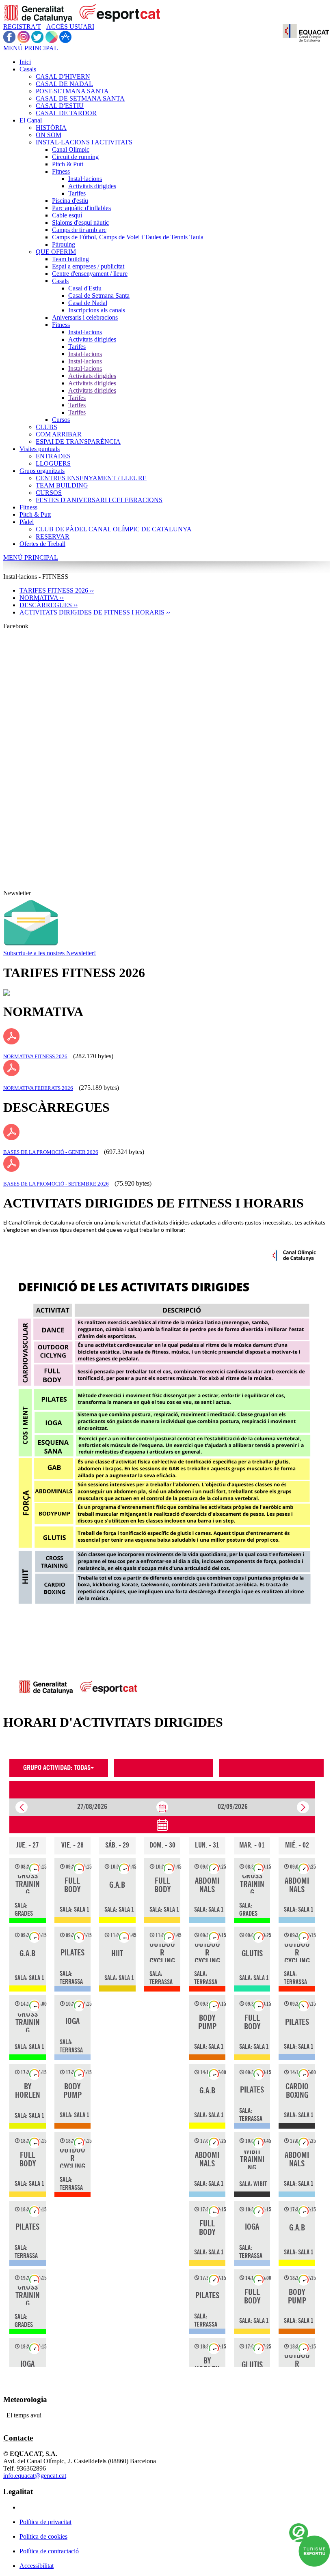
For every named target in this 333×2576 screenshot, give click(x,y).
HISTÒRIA (51, 128)
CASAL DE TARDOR (66, 113)
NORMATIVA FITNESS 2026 (35, 1056)
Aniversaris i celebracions (85, 317)
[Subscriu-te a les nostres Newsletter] (31, 947)
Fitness (61, 171)
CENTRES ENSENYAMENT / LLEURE (91, 478)
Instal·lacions (85, 179)
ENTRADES (53, 456)
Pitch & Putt (68, 164)
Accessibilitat (37, 2566)
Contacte (18, 2438)
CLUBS (46, 427)
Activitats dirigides (92, 186)
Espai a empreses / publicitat (88, 266)
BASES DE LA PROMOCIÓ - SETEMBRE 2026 (56, 1184)
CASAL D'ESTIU (60, 106)
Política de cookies (43, 2536)
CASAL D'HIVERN (63, 76)
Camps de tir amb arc (79, 230)
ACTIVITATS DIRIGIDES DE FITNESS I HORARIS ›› (95, 612)
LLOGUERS (53, 463)
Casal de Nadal (88, 303)
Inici (25, 62)
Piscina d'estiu (70, 201)
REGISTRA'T (22, 27)
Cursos (61, 420)
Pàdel (27, 522)
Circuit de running (75, 157)
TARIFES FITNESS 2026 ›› (57, 590)
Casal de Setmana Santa (99, 295)
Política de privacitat (45, 2522)
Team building (70, 259)
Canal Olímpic (71, 149)
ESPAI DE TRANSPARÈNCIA (78, 442)
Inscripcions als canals (97, 310)
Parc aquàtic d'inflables (81, 208)
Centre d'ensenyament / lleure (90, 274)
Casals (28, 69)
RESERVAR (53, 536)
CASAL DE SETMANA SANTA (80, 98)
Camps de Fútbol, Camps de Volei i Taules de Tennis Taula (128, 237)
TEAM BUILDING (62, 485)
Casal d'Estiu (85, 288)
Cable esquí (67, 215)
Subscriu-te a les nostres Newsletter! (50, 953)
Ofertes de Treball (42, 544)
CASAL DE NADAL (64, 84)
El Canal (31, 120)
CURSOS (49, 493)
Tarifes (77, 193)
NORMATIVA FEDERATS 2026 (38, 1088)
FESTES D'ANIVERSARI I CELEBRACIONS (99, 500)
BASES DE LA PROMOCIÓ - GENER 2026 (51, 1152)
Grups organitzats (42, 471)
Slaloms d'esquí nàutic (80, 222)
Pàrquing (64, 244)
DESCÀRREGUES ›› (49, 605)
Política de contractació (49, 2551)
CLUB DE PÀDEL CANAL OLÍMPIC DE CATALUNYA (114, 529)
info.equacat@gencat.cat (35, 2476)
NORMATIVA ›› (42, 598)
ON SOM (49, 135)
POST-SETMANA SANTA (72, 91)
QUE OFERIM (56, 252)
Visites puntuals (40, 449)
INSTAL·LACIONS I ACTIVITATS (84, 142)
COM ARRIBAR (59, 434)
